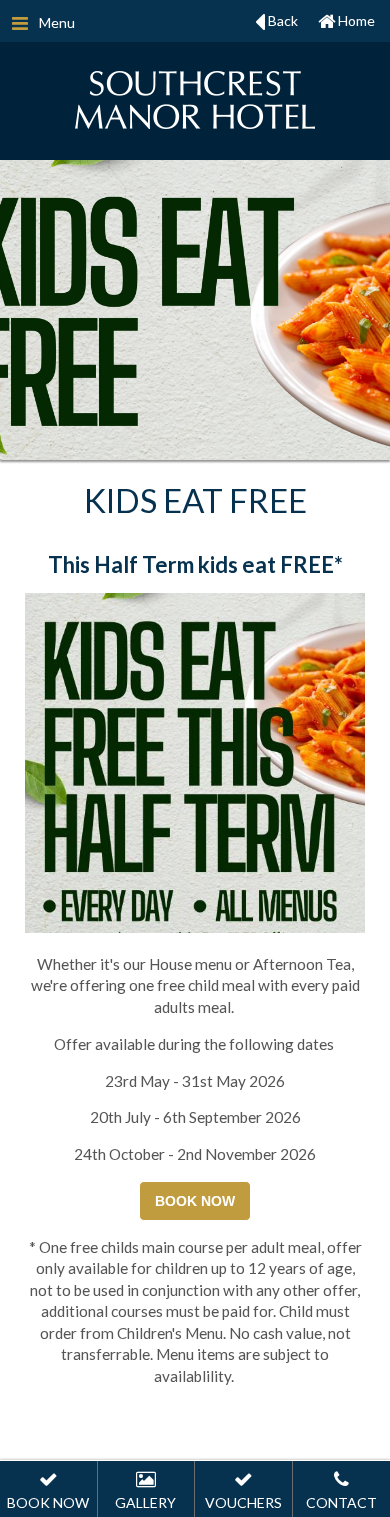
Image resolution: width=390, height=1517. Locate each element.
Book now (195, 1201)
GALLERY (145, 1502)
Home (355, 20)
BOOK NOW (48, 1502)
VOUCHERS (243, 1502)
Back (281, 20)
